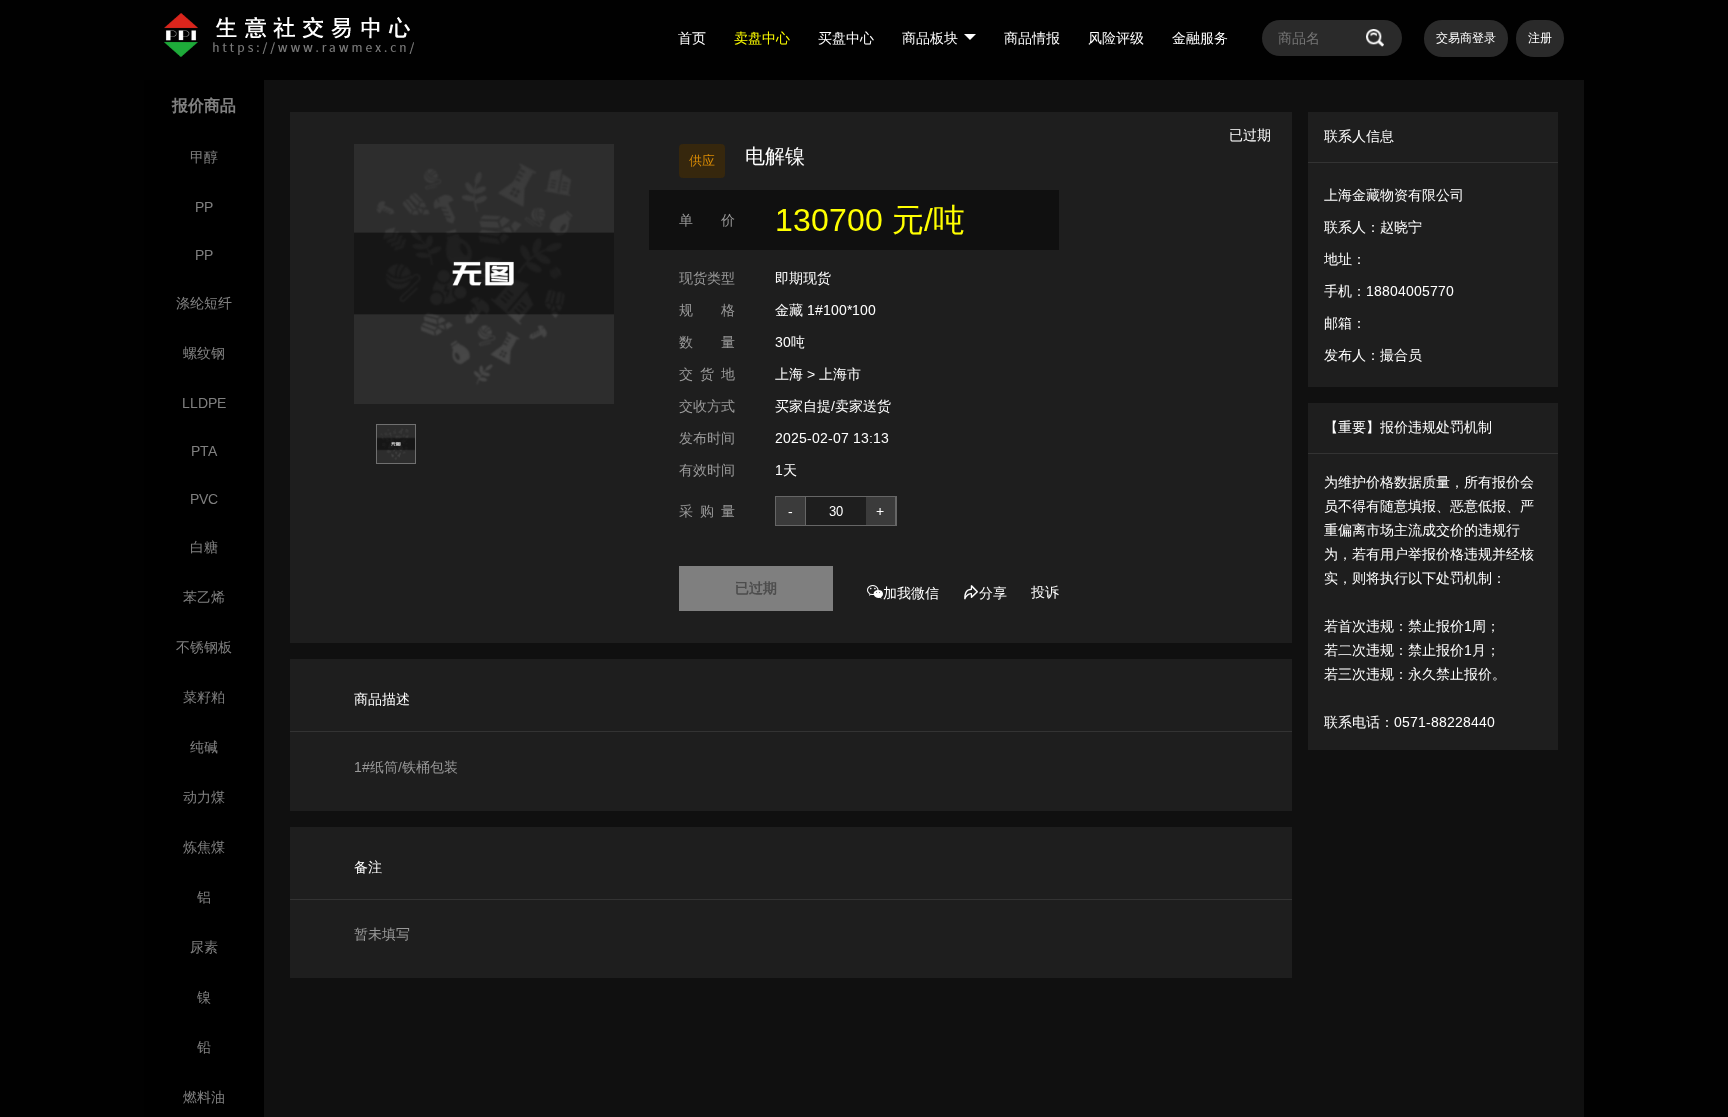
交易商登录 (1466, 38)
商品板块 (930, 38)
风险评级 (1116, 38)
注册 (1540, 38)
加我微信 (911, 593)
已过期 (756, 588)
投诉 (1045, 592)
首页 (692, 38)
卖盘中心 (762, 38)
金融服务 (1200, 38)
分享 (993, 593)
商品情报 (1032, 38)
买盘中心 (846, 38)
